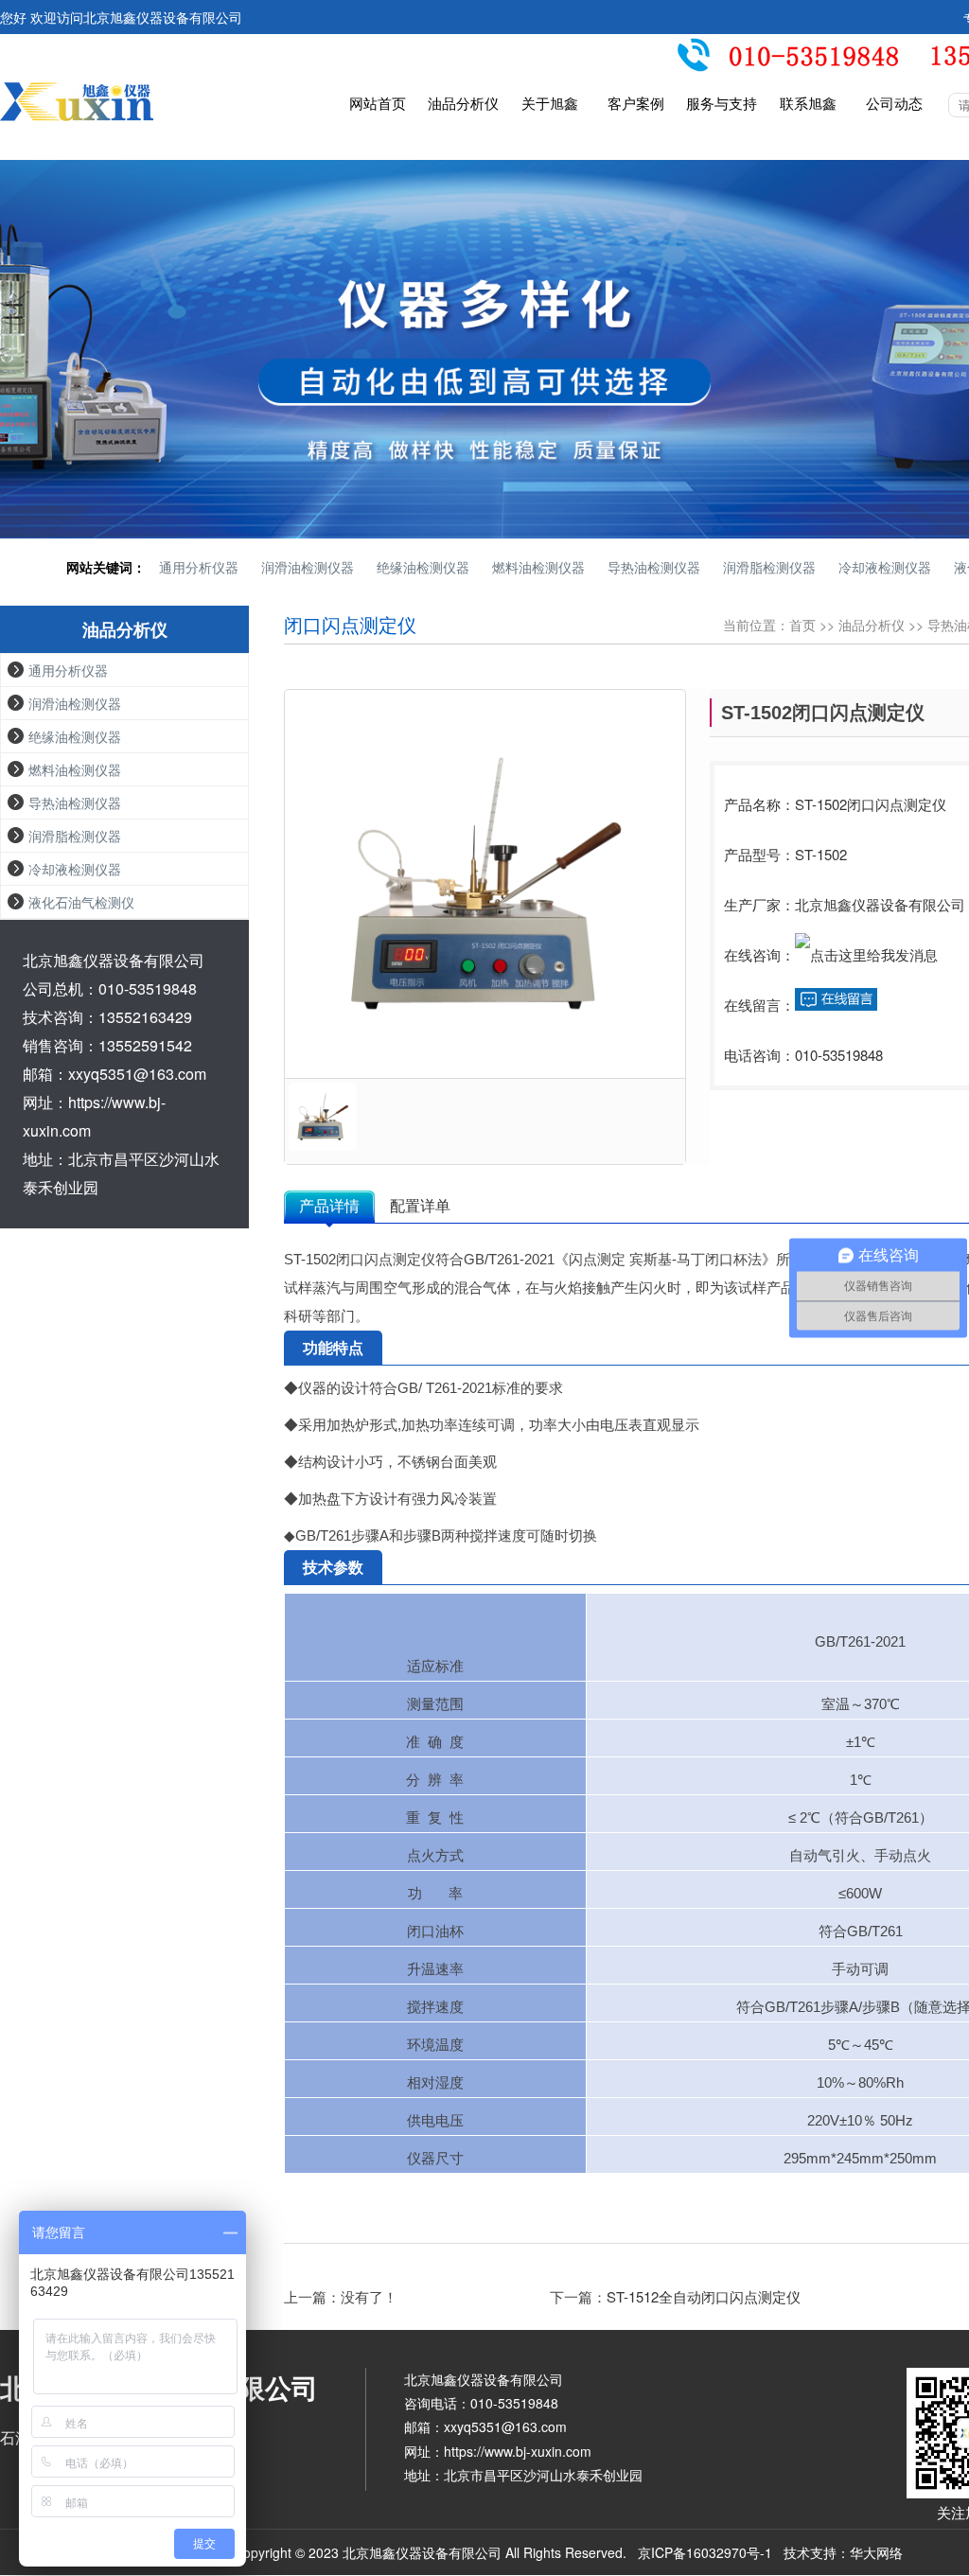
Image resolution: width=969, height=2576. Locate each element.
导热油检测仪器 (654, 567)
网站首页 (378, 104)
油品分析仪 (463, 104)
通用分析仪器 (199, 567)
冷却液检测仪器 (885, 567)
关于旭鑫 (550, 104)
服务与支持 (722, 104)
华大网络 (876, 2552)
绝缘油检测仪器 (423, 567)
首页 (802, 625)
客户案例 (636, 104)
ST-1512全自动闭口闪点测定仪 (704, 2296)
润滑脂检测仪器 (769, 567)
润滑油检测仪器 (308, 567)
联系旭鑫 (808, 104)
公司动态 (894, 104)
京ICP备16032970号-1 (705, 2552)
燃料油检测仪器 (538, 567)
